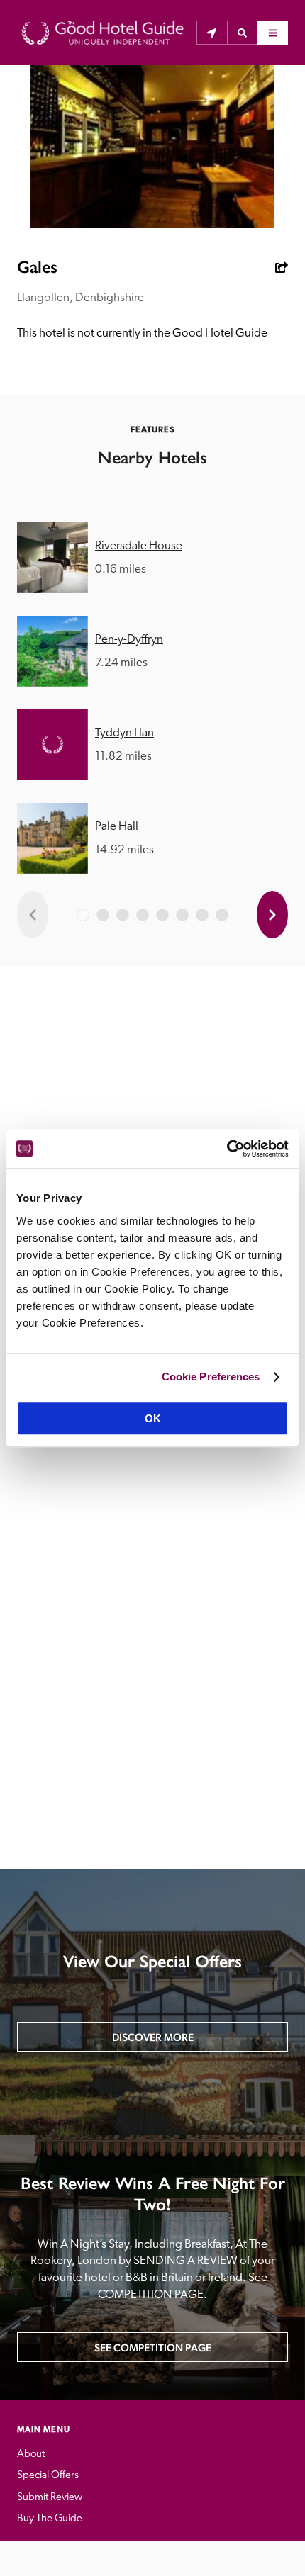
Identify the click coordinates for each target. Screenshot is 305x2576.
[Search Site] (242, 33)
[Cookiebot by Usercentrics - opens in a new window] (227, 1149)
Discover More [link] (153, 2037)
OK (153, 1418)
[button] (242, 33)
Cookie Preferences (211, 1377)
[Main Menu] (273, 33)
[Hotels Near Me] (212, 33)
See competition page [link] (153, 2347)
